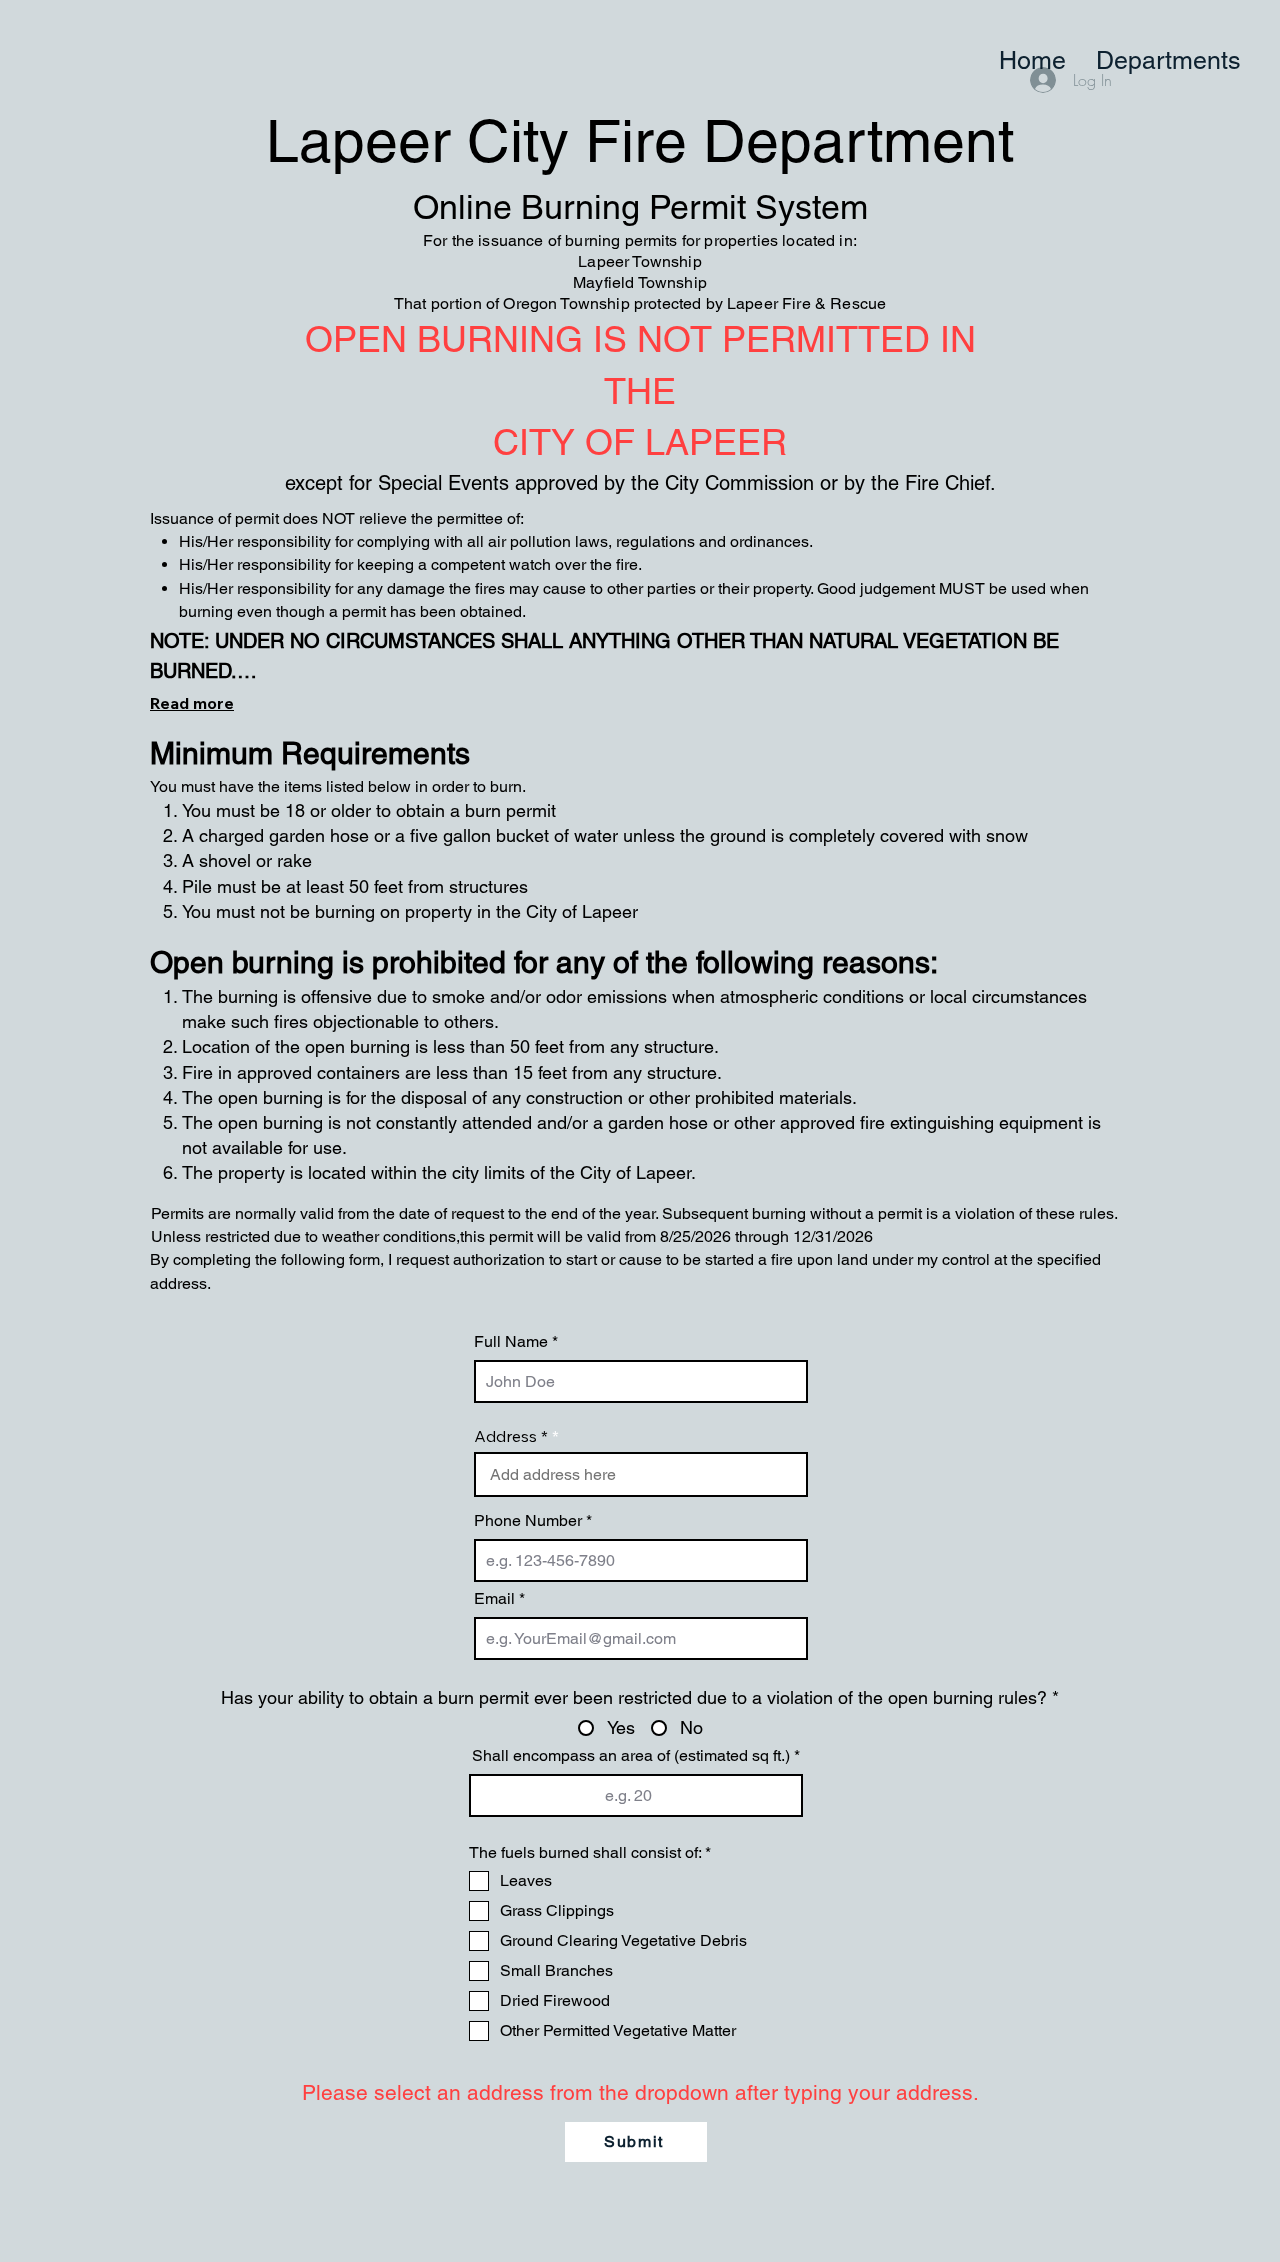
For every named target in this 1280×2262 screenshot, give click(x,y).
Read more (192, 703)
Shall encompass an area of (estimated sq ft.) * (636, 1756)
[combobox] (641, 1474)
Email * (499, 1599)
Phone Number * (533, 1521)
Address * (511, 1436)
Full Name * (516, 1342)
